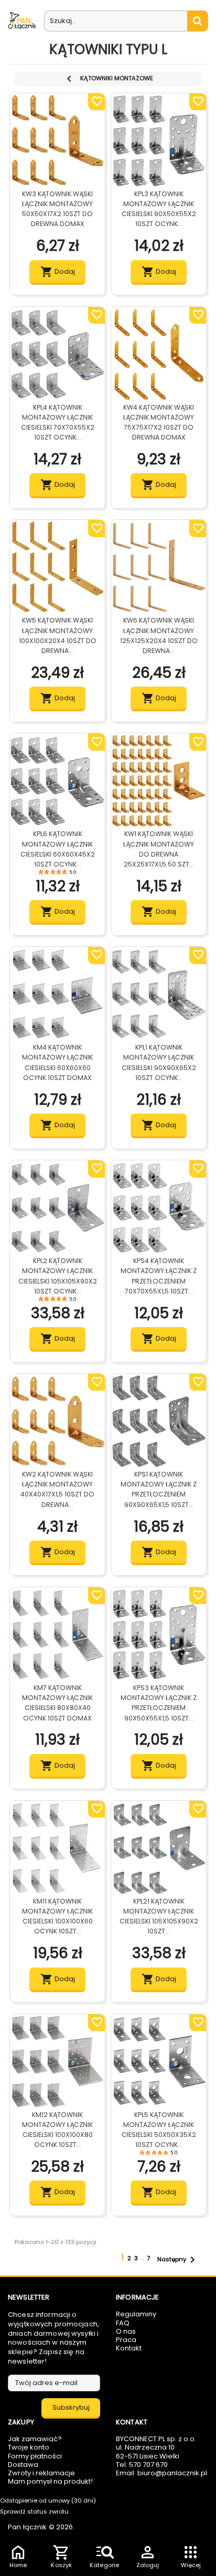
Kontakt (129, 2348)
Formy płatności (35, 2456)
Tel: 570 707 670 (142, 2465)
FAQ (123, 2323)
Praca (126, 2340)
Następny (178, 2260)
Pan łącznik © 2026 (40, 2527)
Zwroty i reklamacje (41, 2473)
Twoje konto (29, 2447)
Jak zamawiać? (35, 2439)
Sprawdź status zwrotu (34, 2511)
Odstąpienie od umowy (48, 2500)
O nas (126, 2331)
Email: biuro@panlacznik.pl (161, 2473)
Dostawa (23, 2465)
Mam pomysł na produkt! (50, 2481)
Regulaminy (136, 2314)
